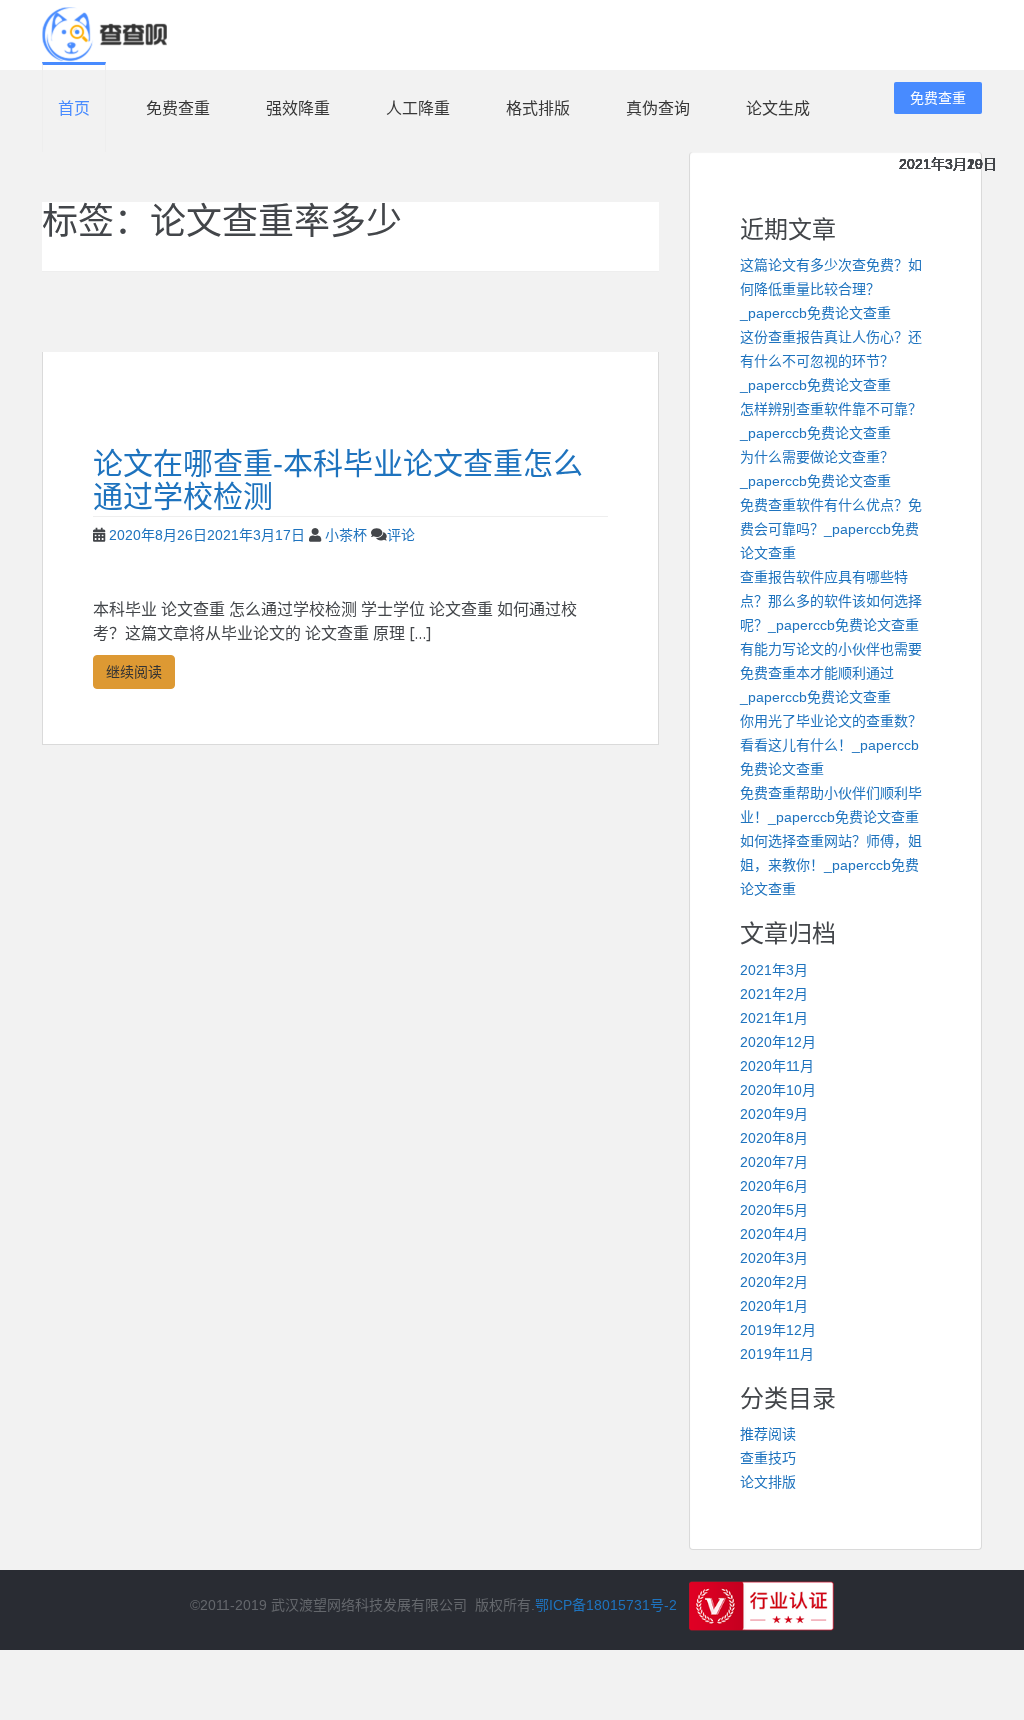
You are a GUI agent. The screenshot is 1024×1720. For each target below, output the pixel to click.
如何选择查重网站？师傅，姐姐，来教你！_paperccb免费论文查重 (831, 865)
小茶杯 (346, 535)
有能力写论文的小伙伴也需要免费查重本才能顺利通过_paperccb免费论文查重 (831, 673)
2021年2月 (774, 994)
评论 (401, 535)
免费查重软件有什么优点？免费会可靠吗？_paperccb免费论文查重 (831, 529)
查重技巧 (768, 1458)
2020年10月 (778, 1090)
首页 (74, 108)
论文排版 (768, 1482)
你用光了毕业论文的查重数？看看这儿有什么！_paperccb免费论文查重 (831, 745)
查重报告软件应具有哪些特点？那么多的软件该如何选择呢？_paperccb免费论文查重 (831, 601)
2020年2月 (774, 1282)
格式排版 (538, 108)
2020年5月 (774, 1210)
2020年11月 (777, 1066)
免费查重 (178, 108)
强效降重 (298, 108)
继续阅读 (134, 671)
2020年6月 (774, 1186)
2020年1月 (774, 1306)
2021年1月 (774, 1018)
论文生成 (778, 108)
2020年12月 (778, 1042)
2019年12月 (778, 1330)
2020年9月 (774, 1114)
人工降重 (418, 108)
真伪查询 (658, 108)
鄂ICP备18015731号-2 (606, 1605)
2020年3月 (774, 1258)
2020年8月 (774, 1138)
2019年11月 (777, 1354)
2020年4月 (774, 1234)
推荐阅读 (768, 1434)
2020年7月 (774, 1162)
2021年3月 (774, 970)
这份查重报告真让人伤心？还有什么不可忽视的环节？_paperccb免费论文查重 (831, 361)
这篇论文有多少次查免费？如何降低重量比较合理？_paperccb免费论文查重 (831, 289)
